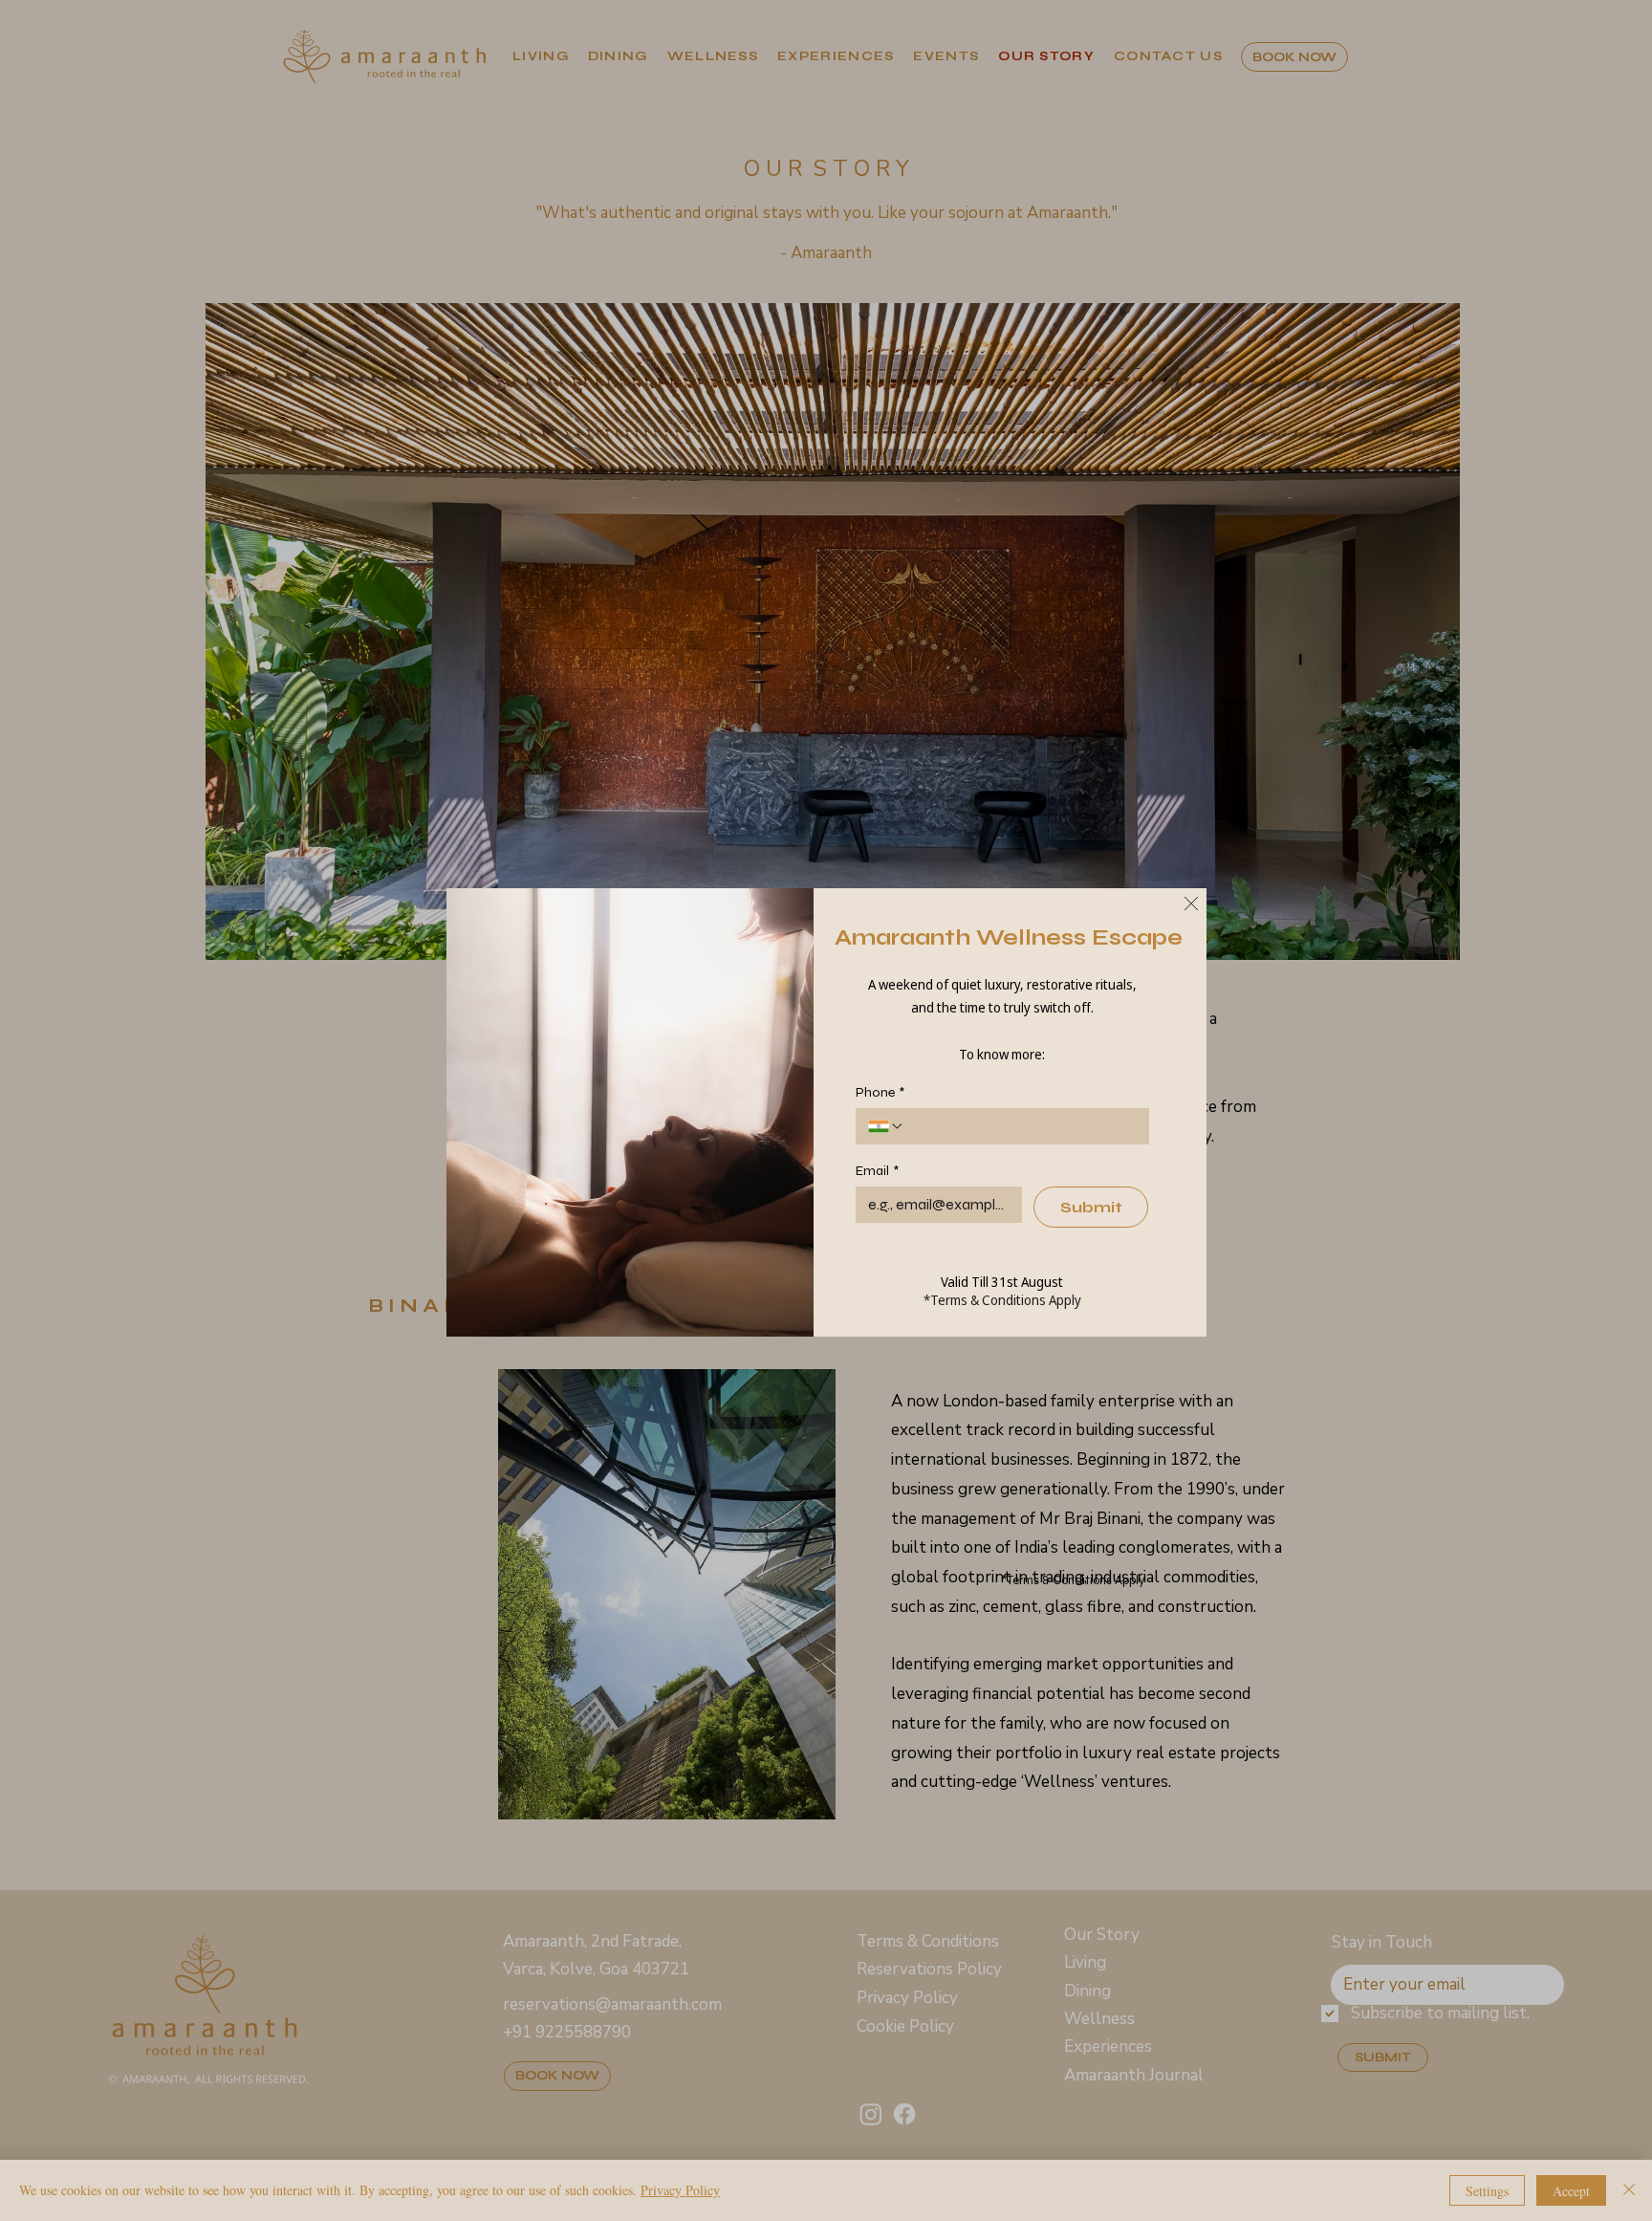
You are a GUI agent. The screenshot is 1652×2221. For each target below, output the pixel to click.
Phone (880, 1092)
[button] (1191, 904)
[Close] (1629, 2190)
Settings (1487, 2191)
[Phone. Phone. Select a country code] (886, 1126)
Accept (1571, 2191)
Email (877, 1171)
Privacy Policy (680, 2190)
